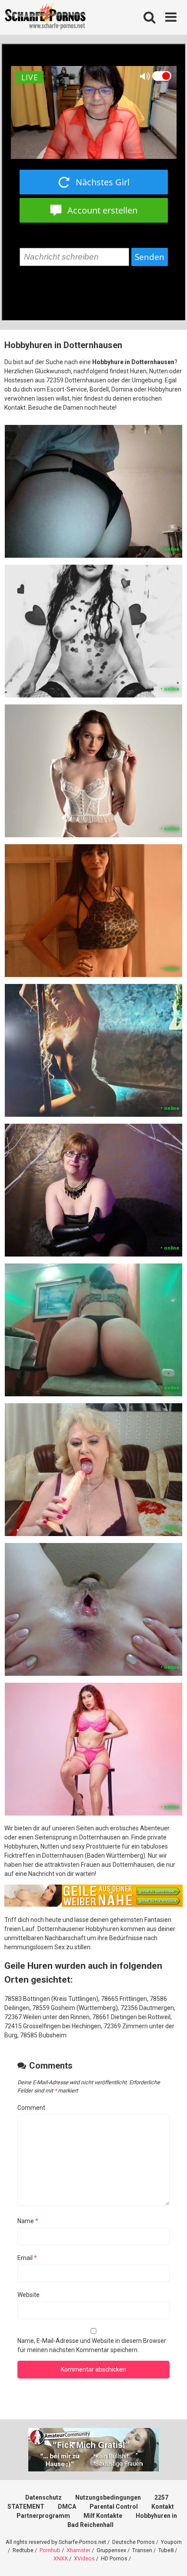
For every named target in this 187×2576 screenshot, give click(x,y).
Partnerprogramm (43, 2516)
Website (28, 2295)
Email (27, 2258)
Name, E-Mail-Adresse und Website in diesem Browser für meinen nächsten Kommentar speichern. (92, 2345)
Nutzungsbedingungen (108, 2497)
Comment (31, 2108)
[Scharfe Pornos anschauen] (45, 17)
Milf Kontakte (103, 2516)
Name (28, 2221)
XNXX (61, 2558)
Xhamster (78, 2550)
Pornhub (50, 2550)
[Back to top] (171, 2558)
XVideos (84, 2558)
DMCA (67, 2507)
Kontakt (163, 2507)
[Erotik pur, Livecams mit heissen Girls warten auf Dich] (93, 1905)
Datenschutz (43, 2497)
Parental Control (114, 2507)
